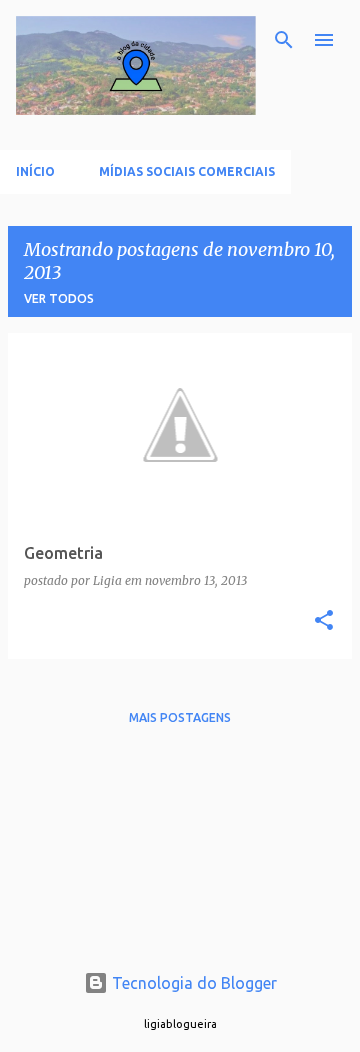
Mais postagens (180, 717)
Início (35, 171)
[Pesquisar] (284, 40)
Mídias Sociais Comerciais (187, 171)
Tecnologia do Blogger (192, 983)
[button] (324, 621)
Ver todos (59, 298)
